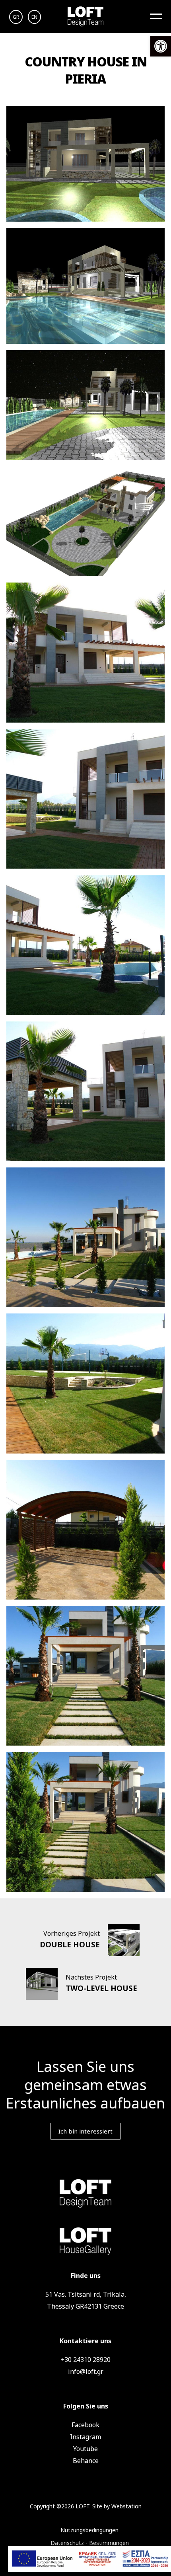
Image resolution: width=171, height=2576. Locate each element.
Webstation (126, 2506)
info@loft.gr (86, 2371)
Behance (86, 2461)
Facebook (85, 2425)
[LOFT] (85, 17)
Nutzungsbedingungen (89, 2530)
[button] (161, 46)
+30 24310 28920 (85, 2360)
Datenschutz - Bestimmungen (90, 2543)
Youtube (85, 2449)
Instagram (85, 2437)
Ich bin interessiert (85, 2131)
